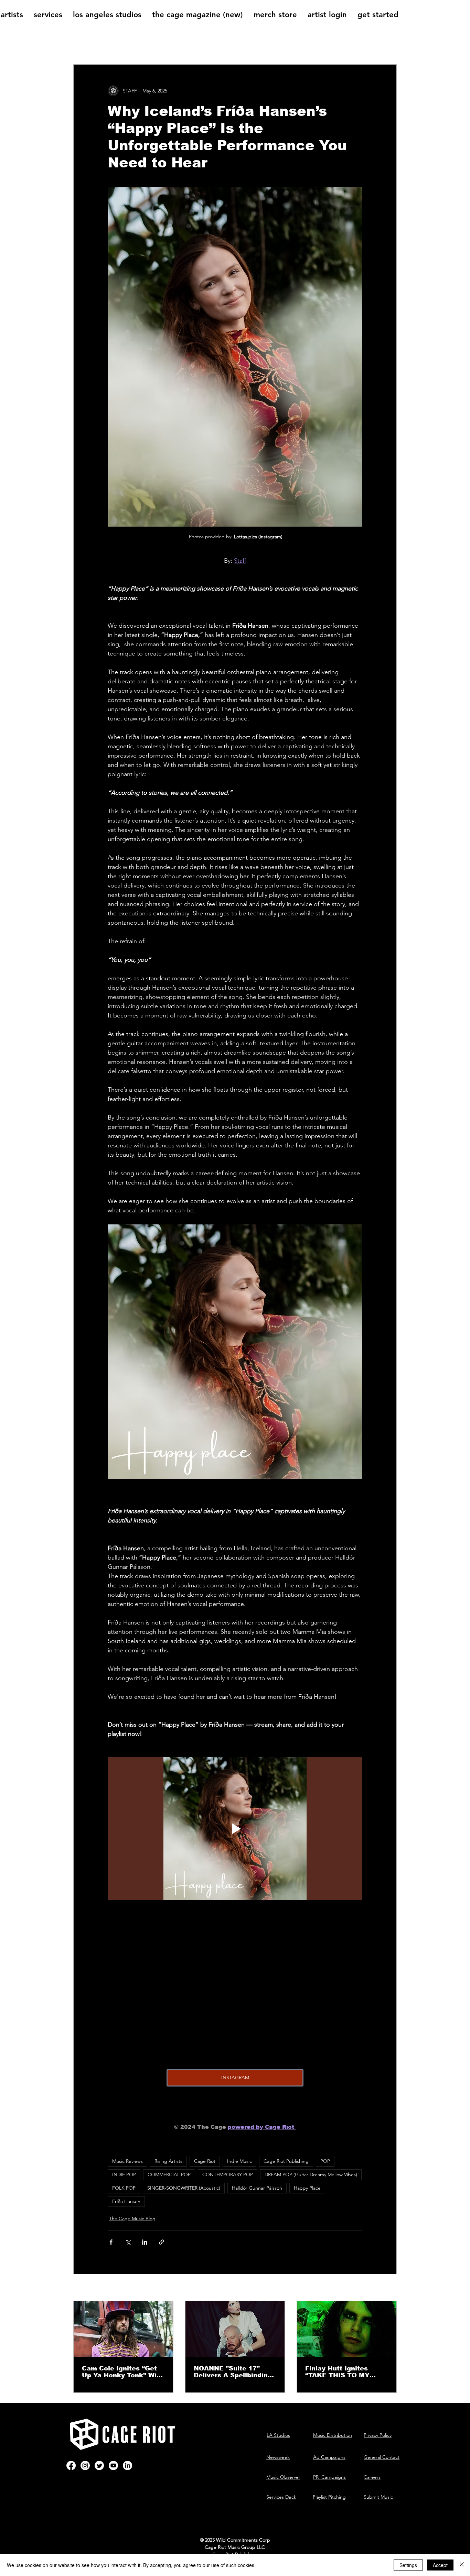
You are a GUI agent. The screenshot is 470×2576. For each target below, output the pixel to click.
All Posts (85, 43)
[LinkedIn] (127, 2465)
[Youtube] (113, 2465)
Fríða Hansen (126, 2201)
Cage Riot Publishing (286, 2161)
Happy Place (307, 2188)
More (309, 43)
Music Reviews (127, 2161)
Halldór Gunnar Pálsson (257, 2188)
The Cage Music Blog (140, 43)
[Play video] (235, 1829)
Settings (408, 2565)
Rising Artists (168, 2161)
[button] (388, 44)
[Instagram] (85, 2465)
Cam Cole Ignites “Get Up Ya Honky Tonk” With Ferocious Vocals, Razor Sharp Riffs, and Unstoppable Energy (123, 2372)
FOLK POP (124, 2188)
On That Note (202, 43)
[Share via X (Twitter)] (128, 2242)
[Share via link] (162, 2242)
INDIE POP (124, 2175)
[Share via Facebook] (111, 2242)
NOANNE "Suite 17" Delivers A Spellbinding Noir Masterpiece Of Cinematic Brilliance (233, 2372)
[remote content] (235, 1989)
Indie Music (239, 2161)
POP (325, 2161)
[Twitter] (99, 2465)
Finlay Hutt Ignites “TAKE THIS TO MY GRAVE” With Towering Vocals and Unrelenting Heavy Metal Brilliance (345, 2372)
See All (389, 2288)
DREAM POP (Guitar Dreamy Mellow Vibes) (311, 2175)
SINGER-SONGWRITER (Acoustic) (184, 2188)
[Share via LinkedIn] (145, 2242)
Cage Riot (205, 2161)
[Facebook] (71, 2465)
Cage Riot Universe (262, 43)
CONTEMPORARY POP (228, 2175)
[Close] (462, 2565)
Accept (440, 2565)
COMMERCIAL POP (169, 2175)
